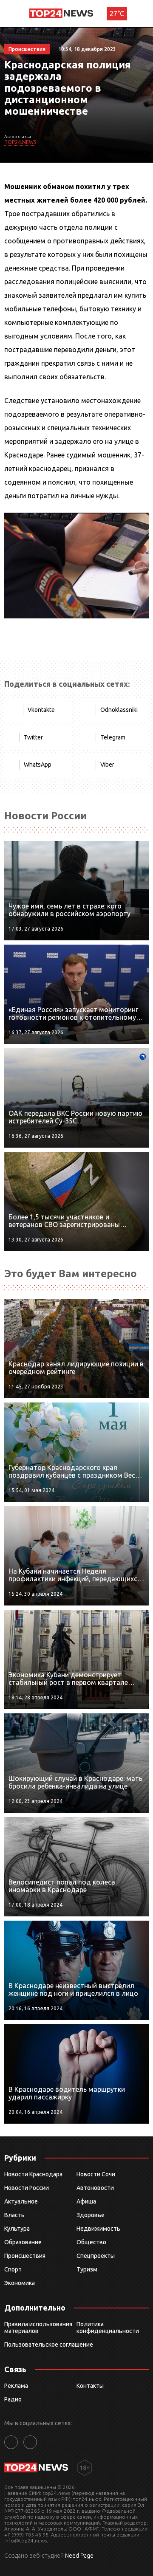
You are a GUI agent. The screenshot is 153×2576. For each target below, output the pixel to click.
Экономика (20, 2283)
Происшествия (25, 2256)
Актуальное (21, 2201)
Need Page (79, 2556)
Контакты (90, 2386)
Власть (14, 2215)
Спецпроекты (96, 2256)
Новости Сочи (96, 2174)
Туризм (87, 2269)
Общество (91, 2242)
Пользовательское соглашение (49, 2345)
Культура (17, 2229)
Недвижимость (98, 2229)
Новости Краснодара (33, 2174)
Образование (23, 2242)
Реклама (16, 2386)
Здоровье (91, 2215)
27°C (117, 14)
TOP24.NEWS (20, 142)
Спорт (13, 2269)
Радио (13, 2399)
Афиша (86, 2201)
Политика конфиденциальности (108, 2328)
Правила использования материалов (38, 2328)
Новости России (27, 2188)
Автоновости (95, 2188)
